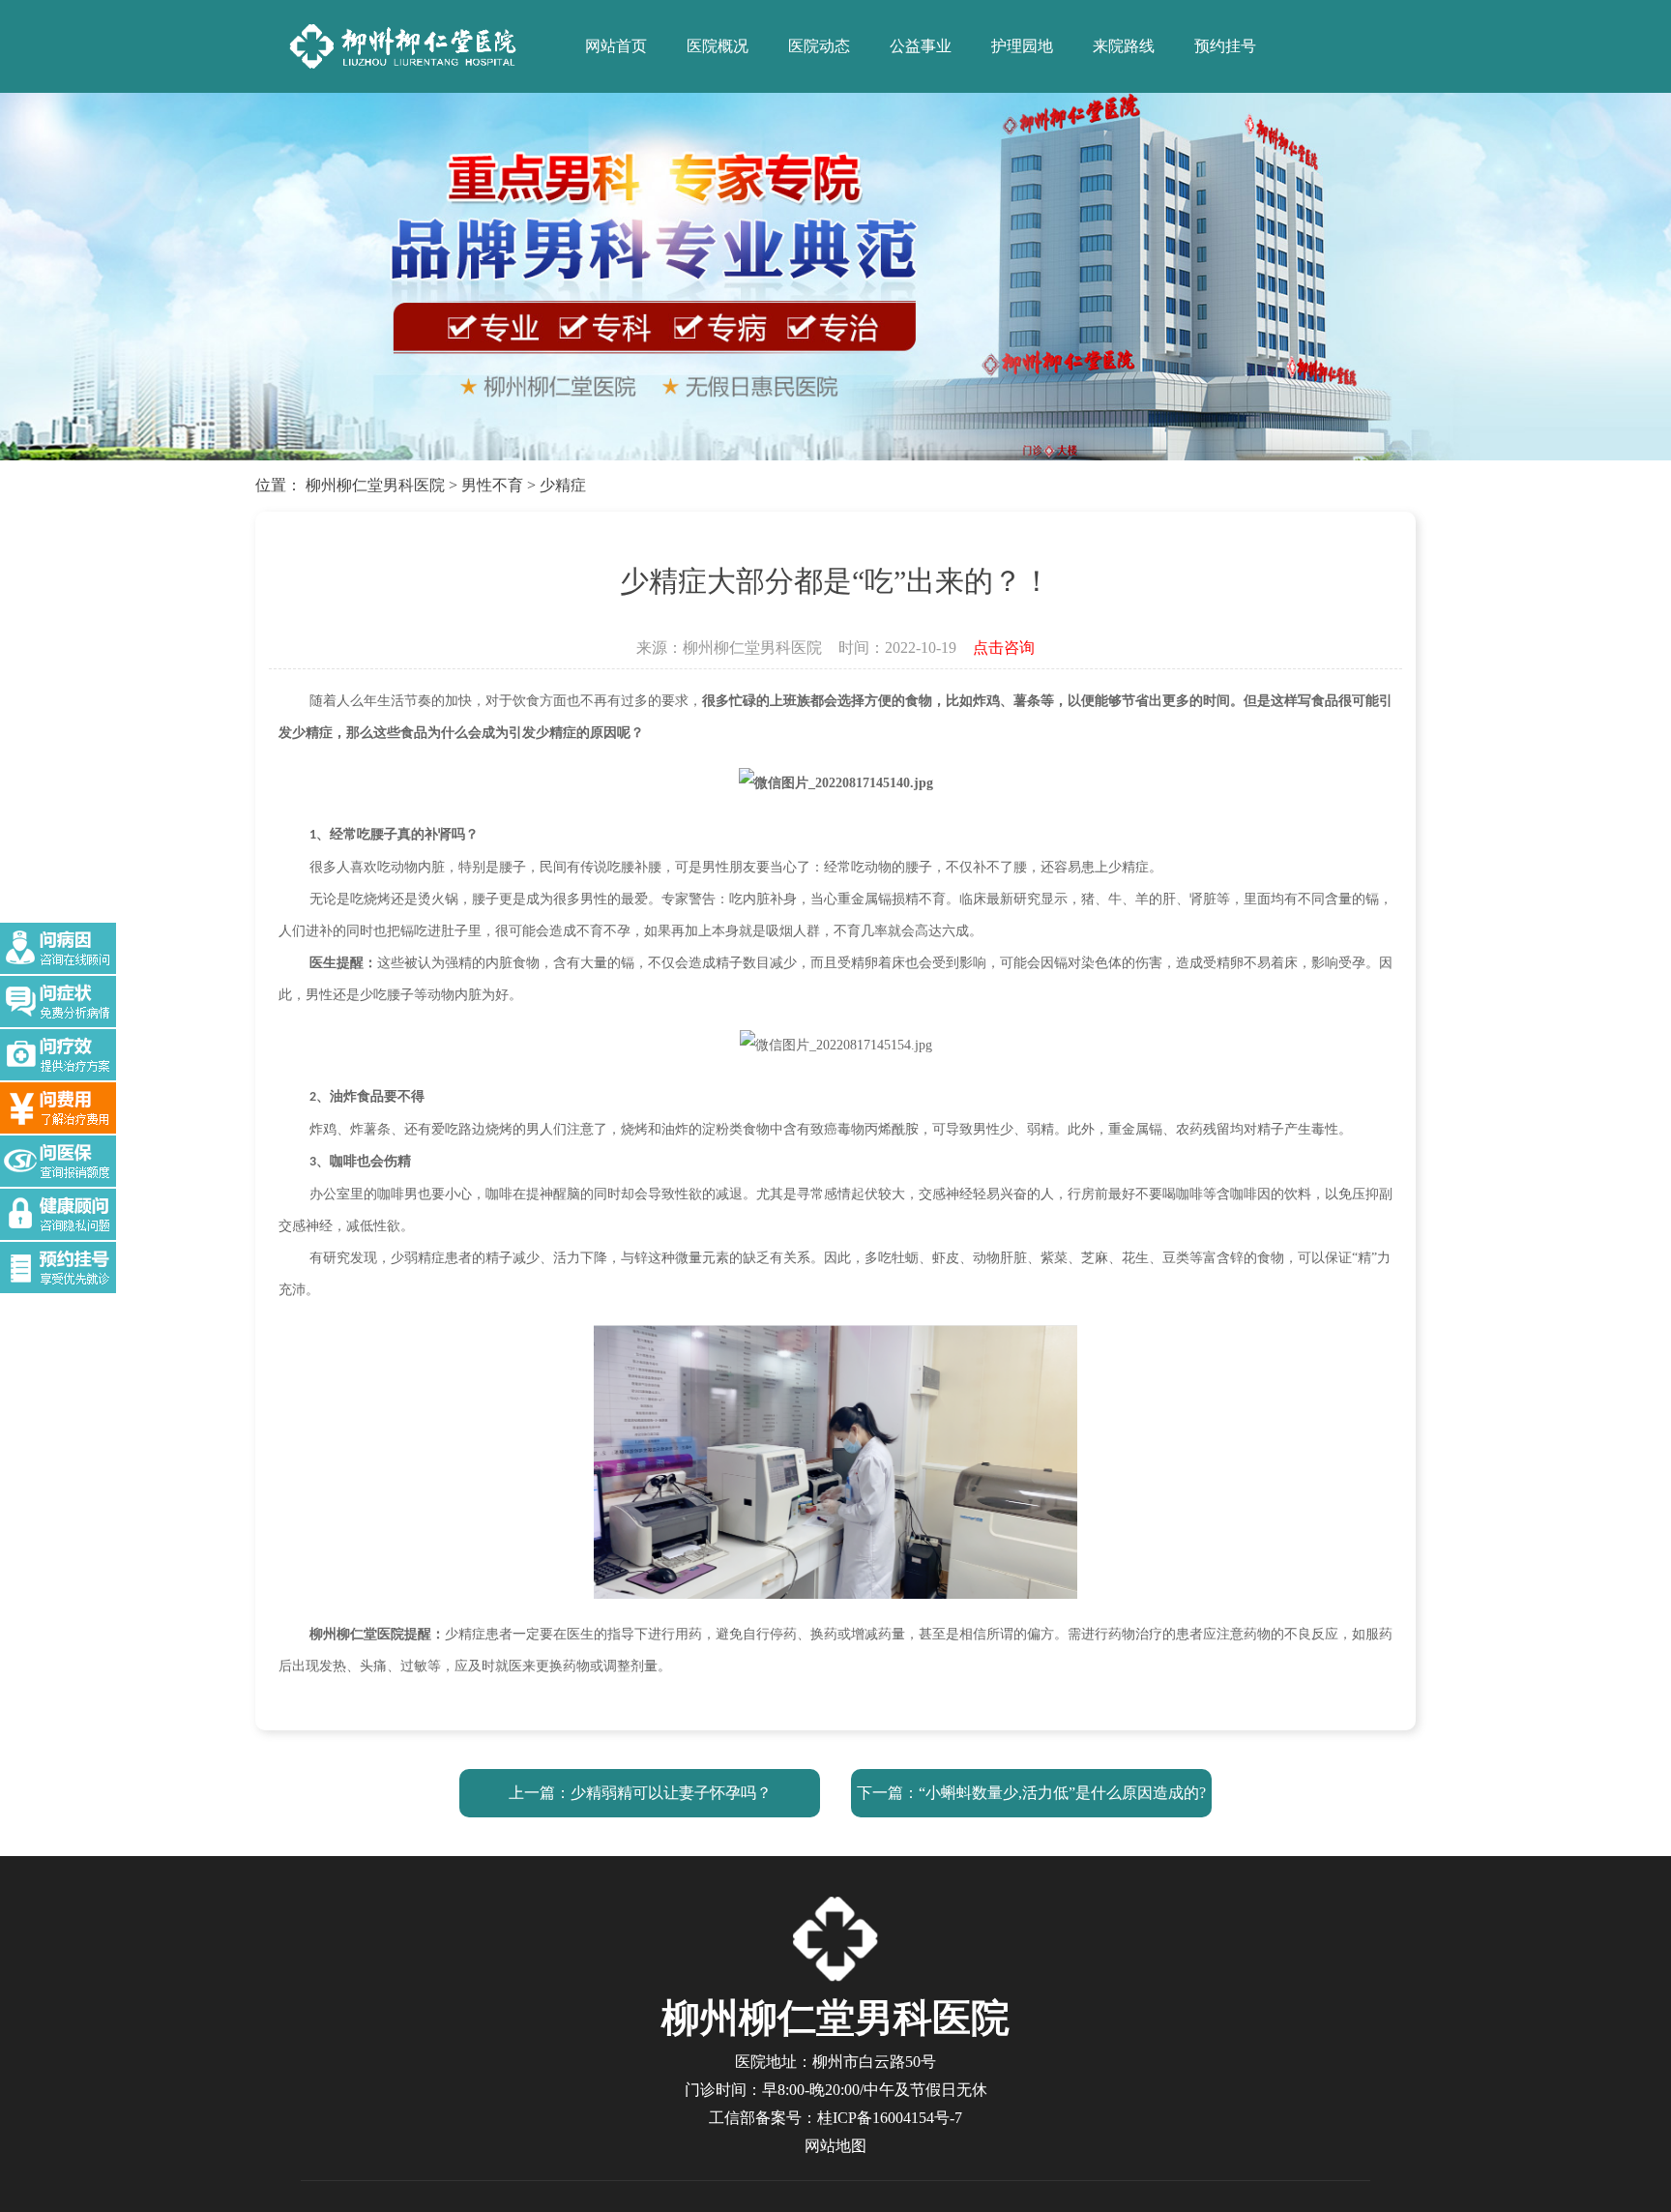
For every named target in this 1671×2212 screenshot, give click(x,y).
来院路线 (1124, 46)
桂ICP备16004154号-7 (890, 2118)
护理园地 (1022, 46)
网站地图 (835, 2146)
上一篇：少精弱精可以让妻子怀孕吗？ (640, 1793)
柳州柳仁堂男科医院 (375, 485)
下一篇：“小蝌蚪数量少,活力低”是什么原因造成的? (1031, 1793)
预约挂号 (1225, 46)
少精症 (563, 485)
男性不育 (492, 485)
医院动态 (819, 46)
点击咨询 (1004, 648)
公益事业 (921, 46)
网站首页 (616, 46)
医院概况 (718, 46)
